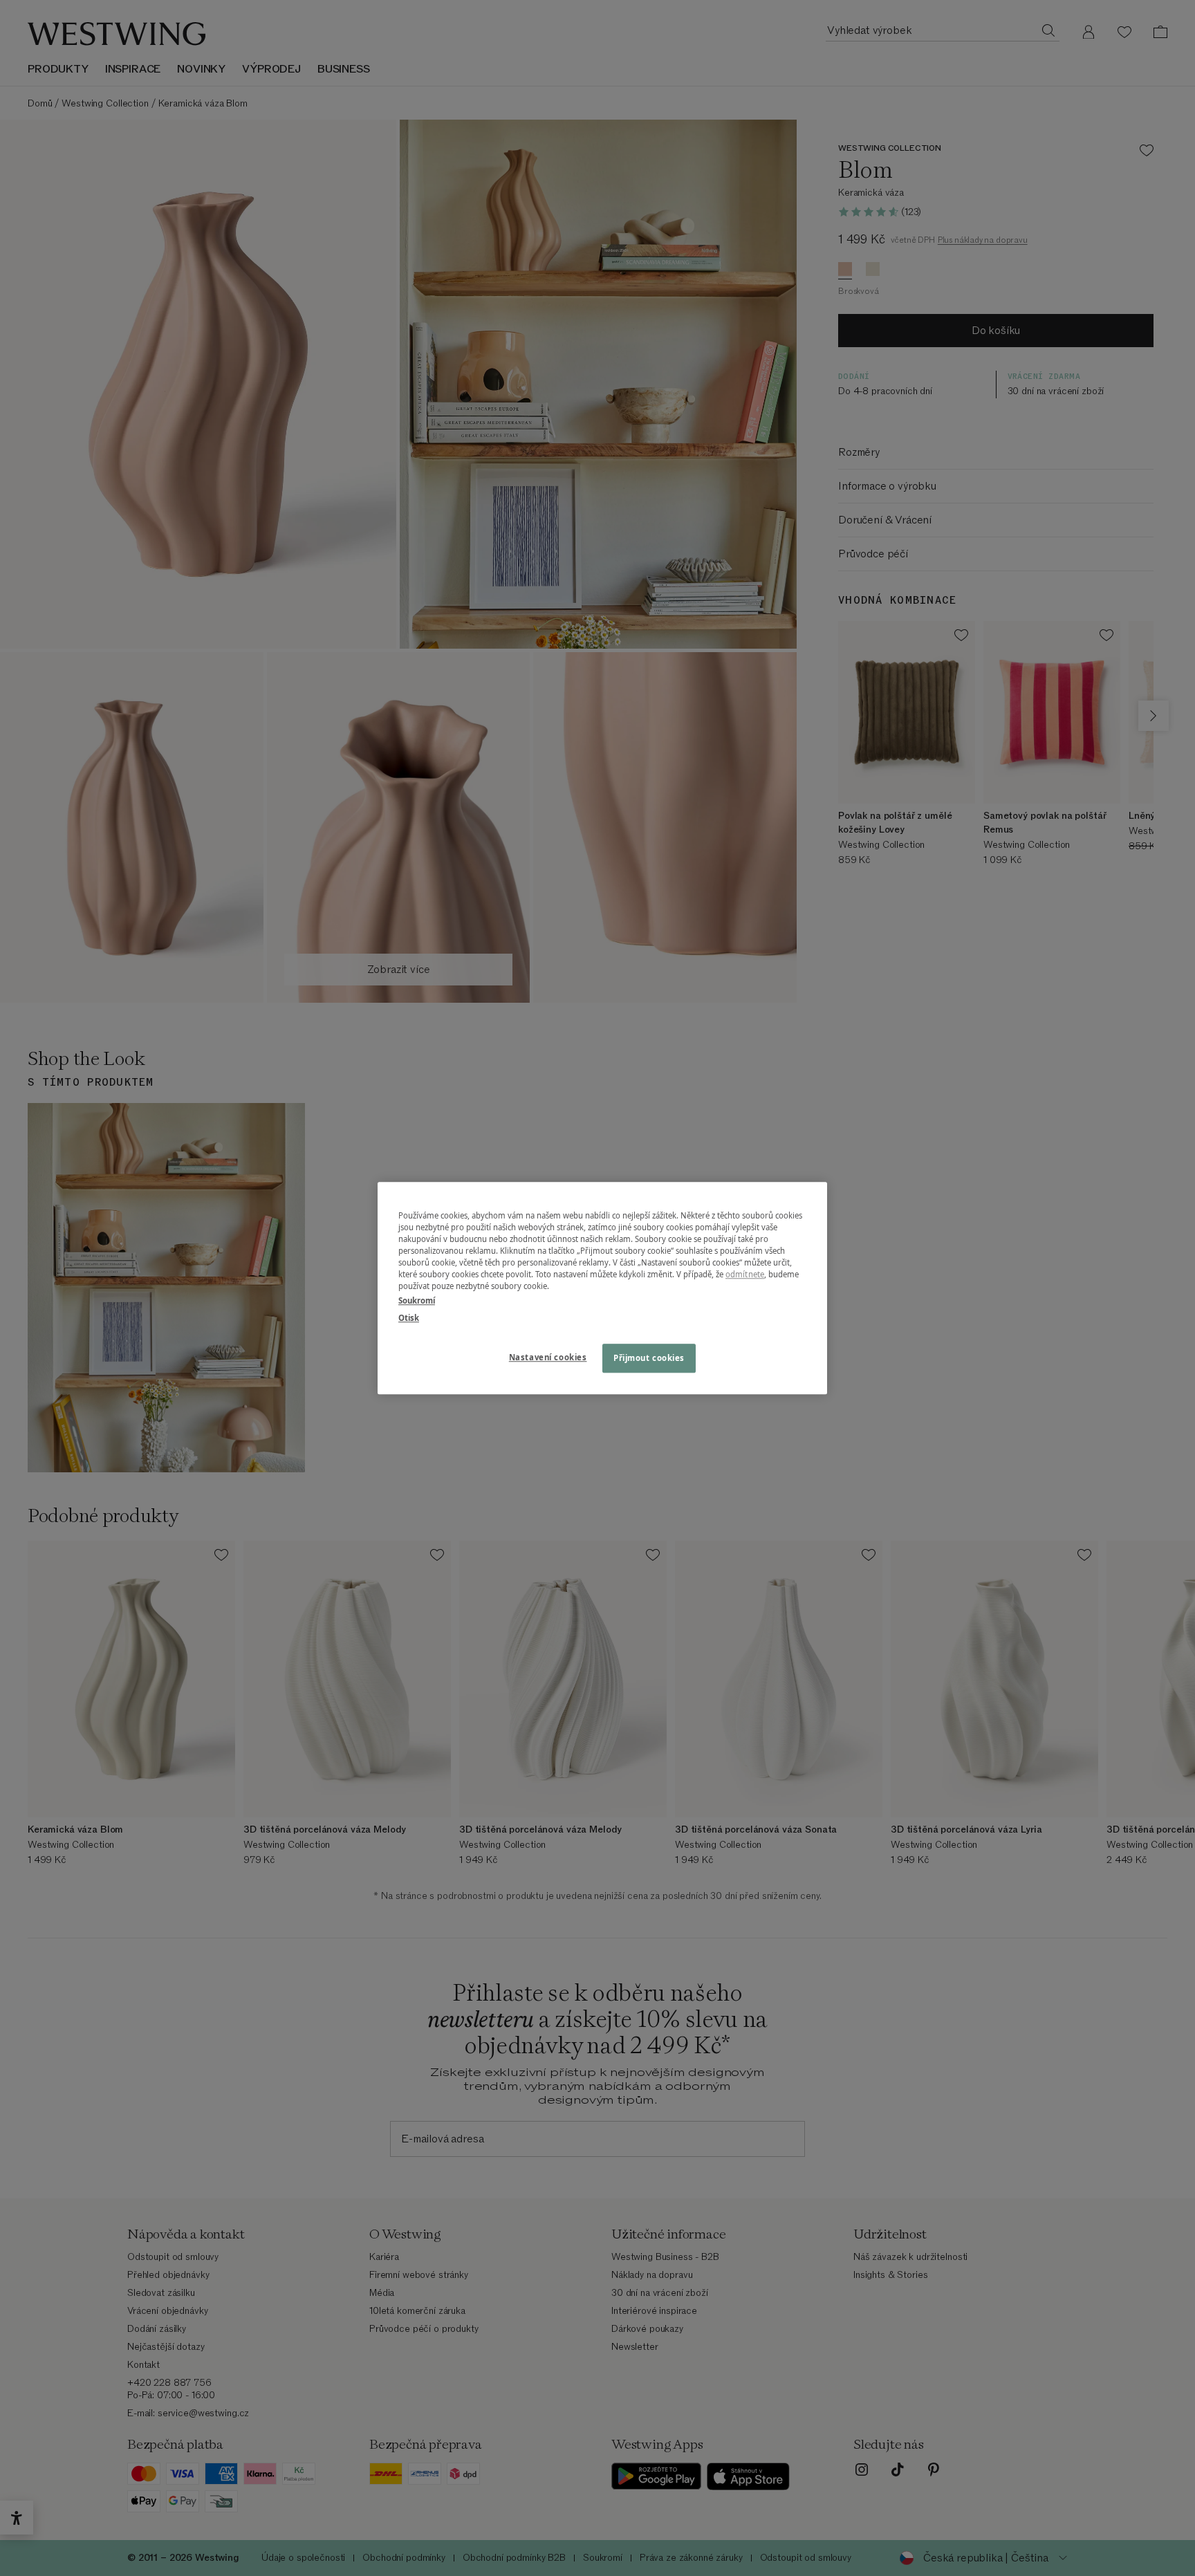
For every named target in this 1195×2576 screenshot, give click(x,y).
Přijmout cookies (649, 1358)
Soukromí (417, 1300)
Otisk (409, 1318)
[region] (602, 1288)
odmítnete (745, 1274)
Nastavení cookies (548, 1357)
